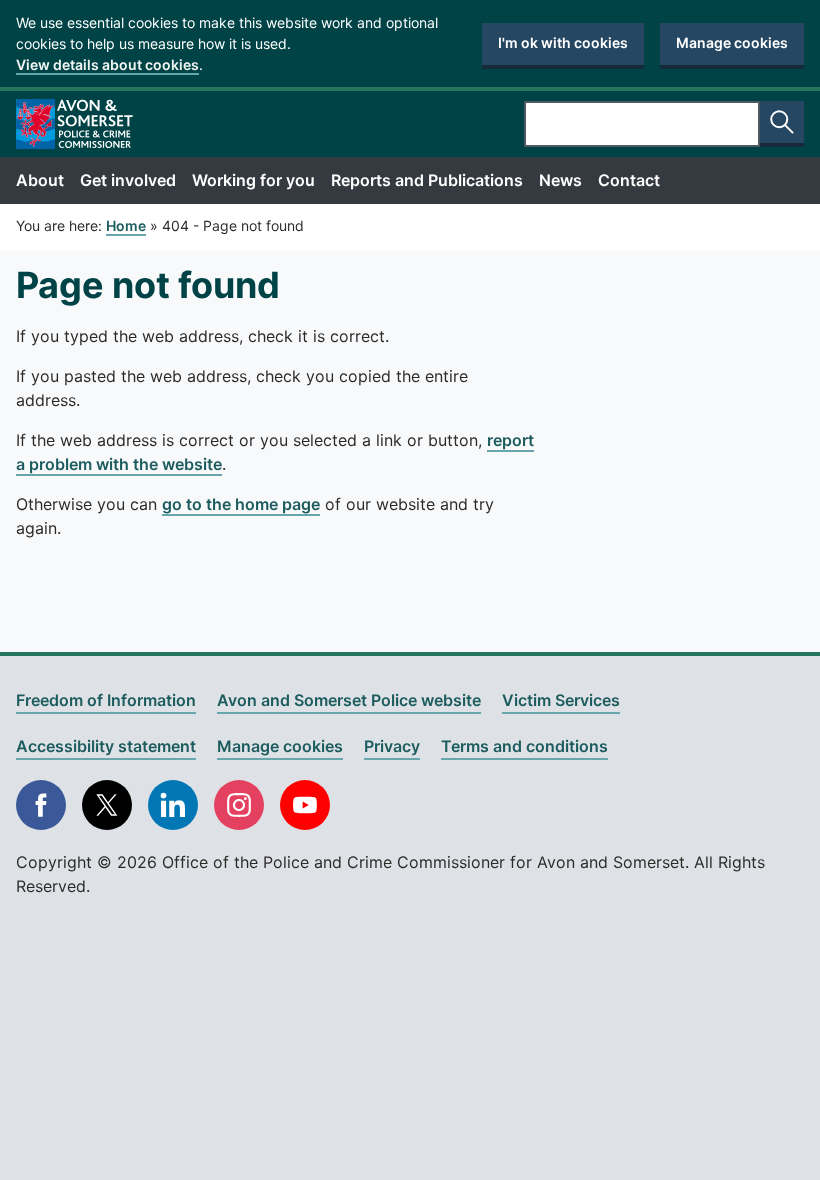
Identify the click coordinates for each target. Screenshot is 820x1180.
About (40, 180)
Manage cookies (732, 42)
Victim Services (561, 700)
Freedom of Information (106, 700)
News (560, 180)
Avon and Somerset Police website (349, 700)
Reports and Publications (427, 180)
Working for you (253, 180)
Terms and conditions (524, 746)
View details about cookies (107, 64)
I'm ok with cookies (563, 42)
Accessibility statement (106, 746)
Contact (629, 180)
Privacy (392, 746)
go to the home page (241, 504)
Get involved (128, 180)
